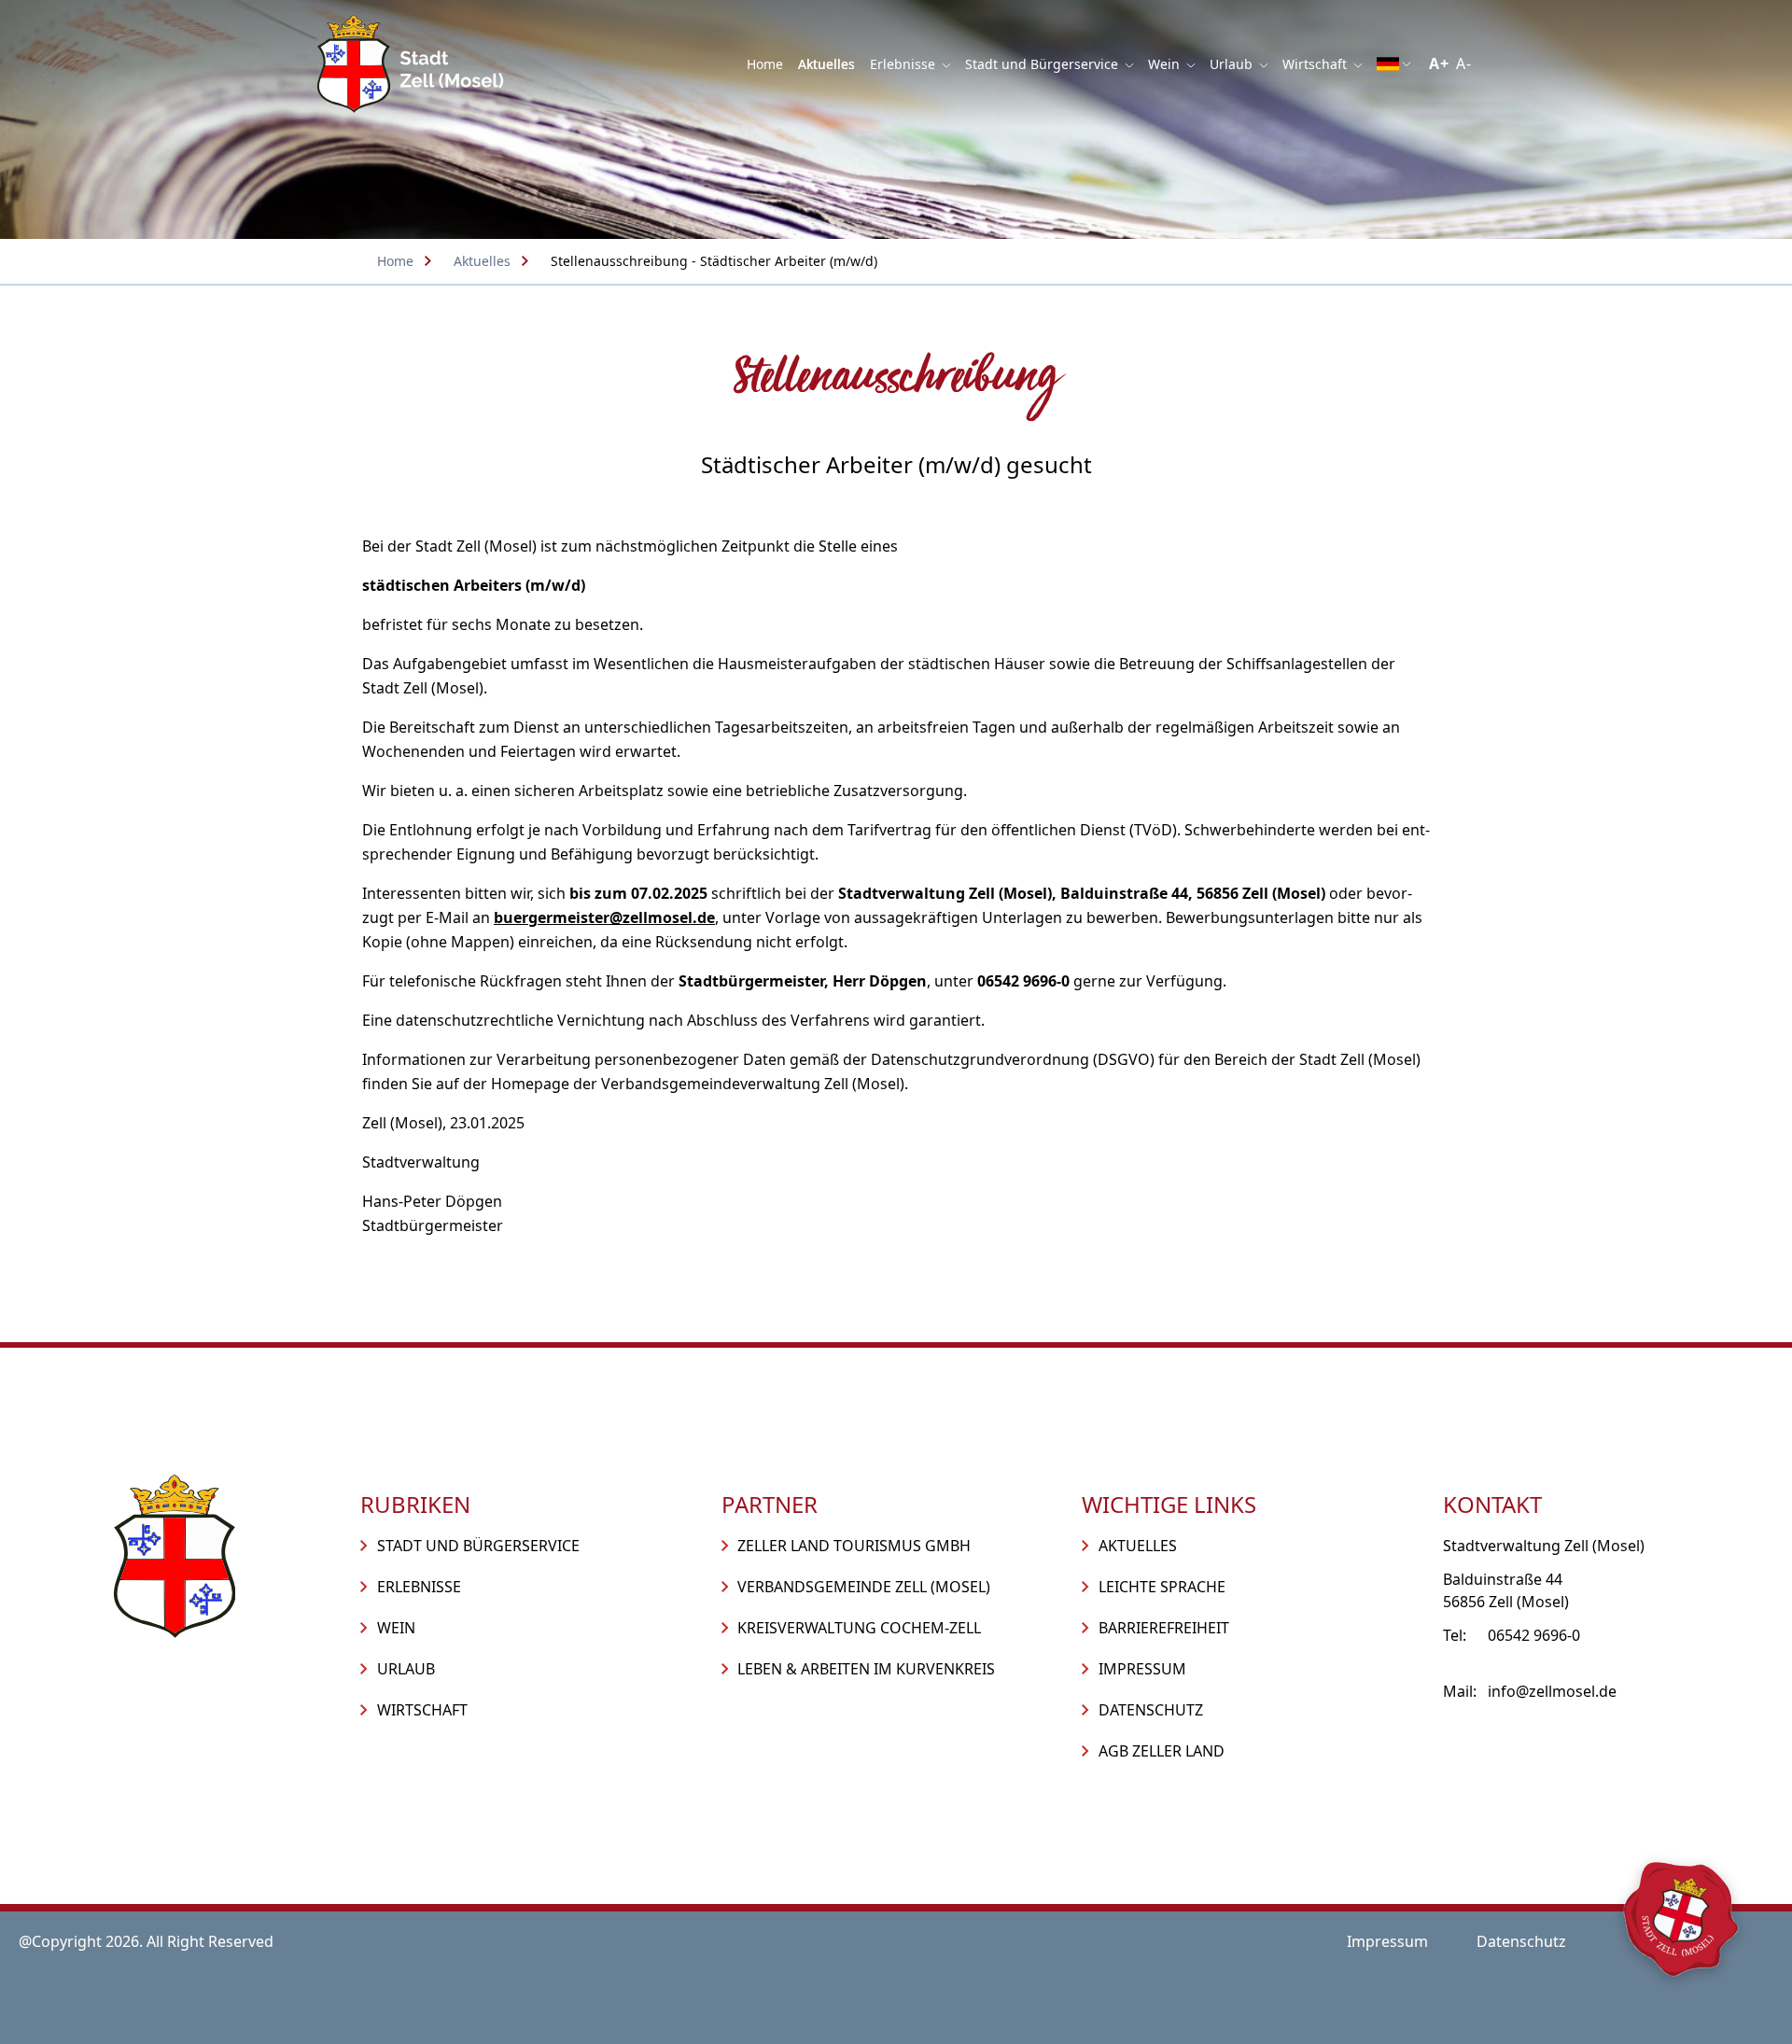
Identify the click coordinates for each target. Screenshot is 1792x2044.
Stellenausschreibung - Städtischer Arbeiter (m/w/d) (714, 261)
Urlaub (1233, 64)
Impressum (1142, 1669)
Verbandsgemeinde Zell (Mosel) (864, 1587)
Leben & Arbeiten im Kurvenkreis (866, 1669)
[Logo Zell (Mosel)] (411, 64)
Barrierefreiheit (1164, 1628)
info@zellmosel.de (1552, 1691)
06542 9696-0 (1534, 1635)
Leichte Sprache (1162, 1587)
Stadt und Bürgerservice (1043, 64)
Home (765, 64)
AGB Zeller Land (1162, 1751)
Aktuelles (826, 64)
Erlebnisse (904, 64)
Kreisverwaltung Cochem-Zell (859, 1628)
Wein (1166, 64)
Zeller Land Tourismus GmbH (854, 1546)
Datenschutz (1151, 1710)
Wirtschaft (1316, 64)
